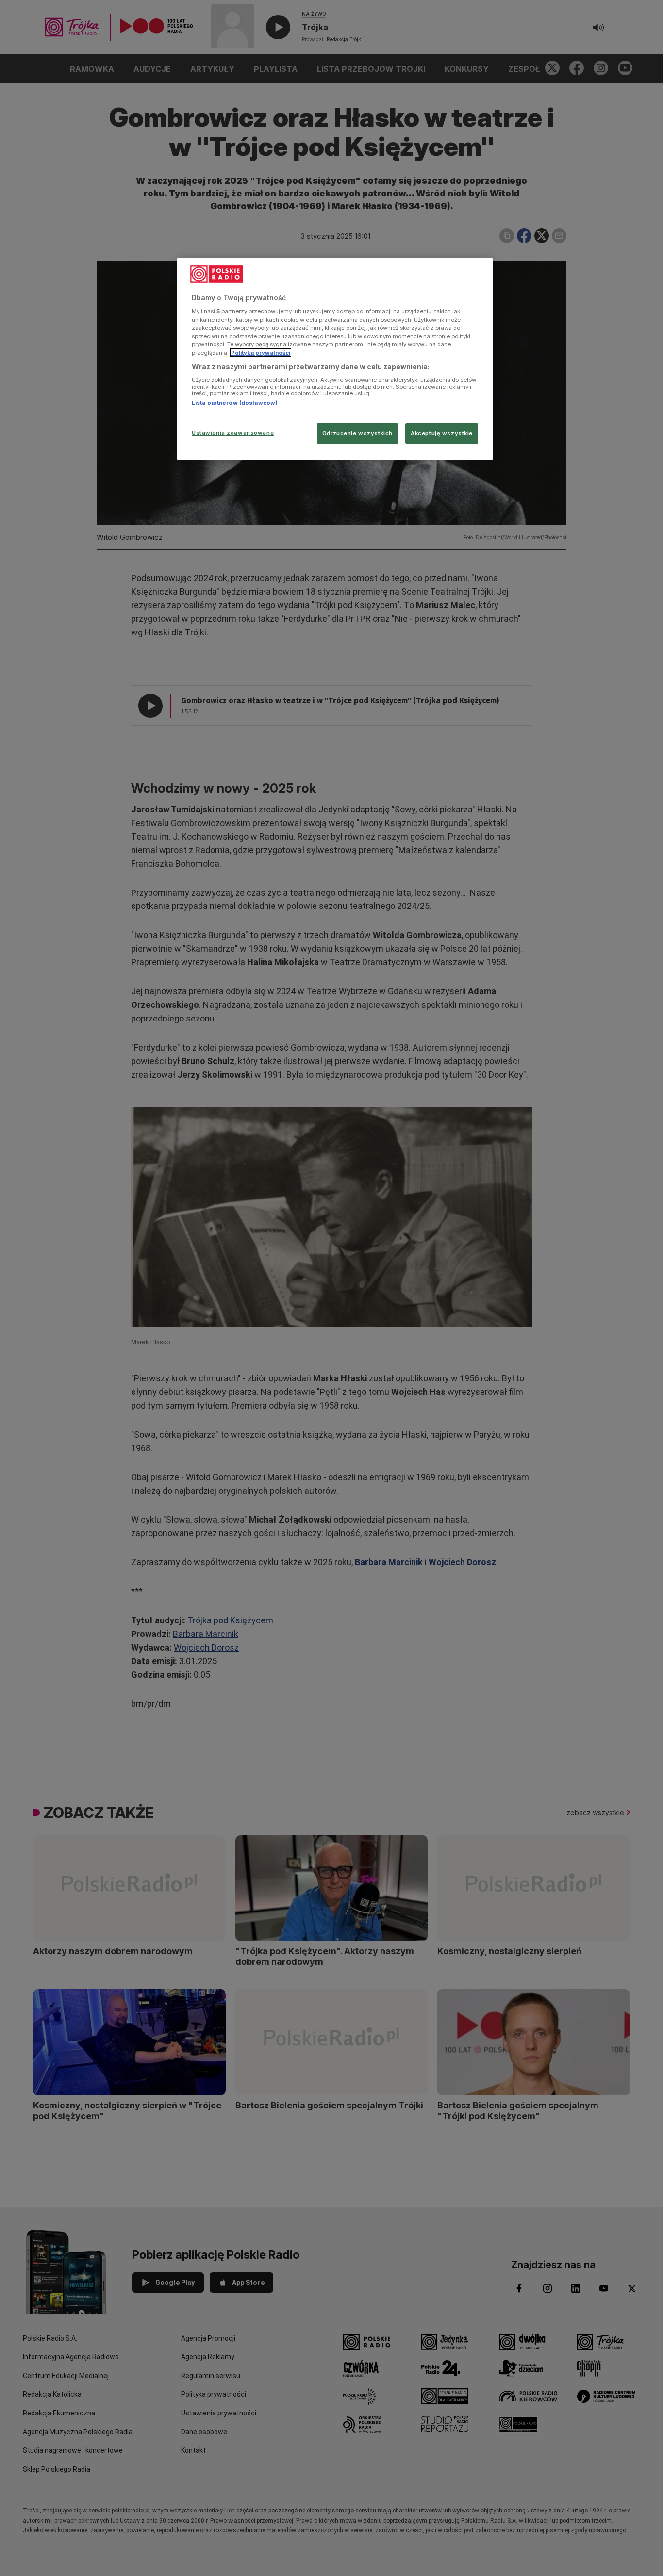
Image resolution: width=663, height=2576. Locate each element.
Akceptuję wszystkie (442, 433)
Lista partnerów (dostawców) (235, 403)
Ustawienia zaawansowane (233, 433)
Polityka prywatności (261, 353)
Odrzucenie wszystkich (357, 433)
